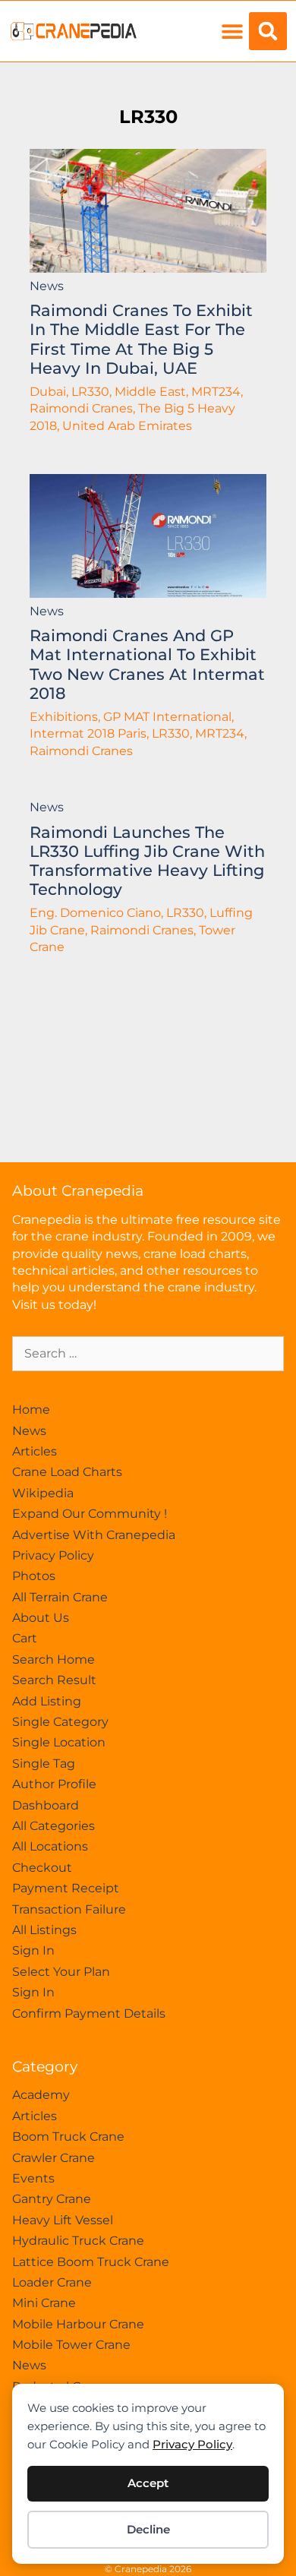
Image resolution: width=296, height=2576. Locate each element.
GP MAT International (167, 717)
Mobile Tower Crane (71, 2345)
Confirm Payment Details (89, 2013)
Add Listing (47, 1701)
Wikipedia (43, 1493)
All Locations (50, 1846)
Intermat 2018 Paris (88, 733)
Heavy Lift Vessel (63, 2220)
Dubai (48, 392)
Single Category (60, 1722)
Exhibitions (64, 717)
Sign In (33, 1950)
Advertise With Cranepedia (94, 1535)
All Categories (54, 1826)
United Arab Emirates (127, 426)
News (47, 286)
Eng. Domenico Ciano (95, 913)
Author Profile (54, 1784)
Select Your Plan (61, 1972)
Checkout (42, 1868)
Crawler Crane (54, 2158)
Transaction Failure (69, 1909)
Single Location (59, 1742)
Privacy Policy (192, 2444)
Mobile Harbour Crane (78, 2324)
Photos (34, 1576)
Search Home (54, 1659)
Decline (148, 2529)
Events (33, 2178)
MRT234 (216, 392)
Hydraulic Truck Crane (78, 2241)
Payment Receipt (66, 1888)
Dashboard (46, 1805)
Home (31, 1410)
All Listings (44, 1930)
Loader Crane (52, 2282)
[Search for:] (148, 1353)
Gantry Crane (52, 2199)
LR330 (148, 117)
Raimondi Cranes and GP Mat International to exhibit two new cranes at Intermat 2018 (147, 664)
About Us (41, 1618)
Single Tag (44, 1764)
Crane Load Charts (67, 1472)
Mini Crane (44, 2303)
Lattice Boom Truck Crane (91, 2262)
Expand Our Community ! (90, 1514)
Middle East (150, 392)
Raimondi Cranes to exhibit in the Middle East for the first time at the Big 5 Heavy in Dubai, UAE (141, 339)
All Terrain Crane (60, 1597)
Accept (148, 2483)
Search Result (54, 1680)
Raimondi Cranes (81, 408)
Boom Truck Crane (68, 2137)
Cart (25, 1638)
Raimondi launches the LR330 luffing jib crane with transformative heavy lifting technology (147, 861)
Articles (35, 1451)
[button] (232, 32)
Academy (41, 2095)
